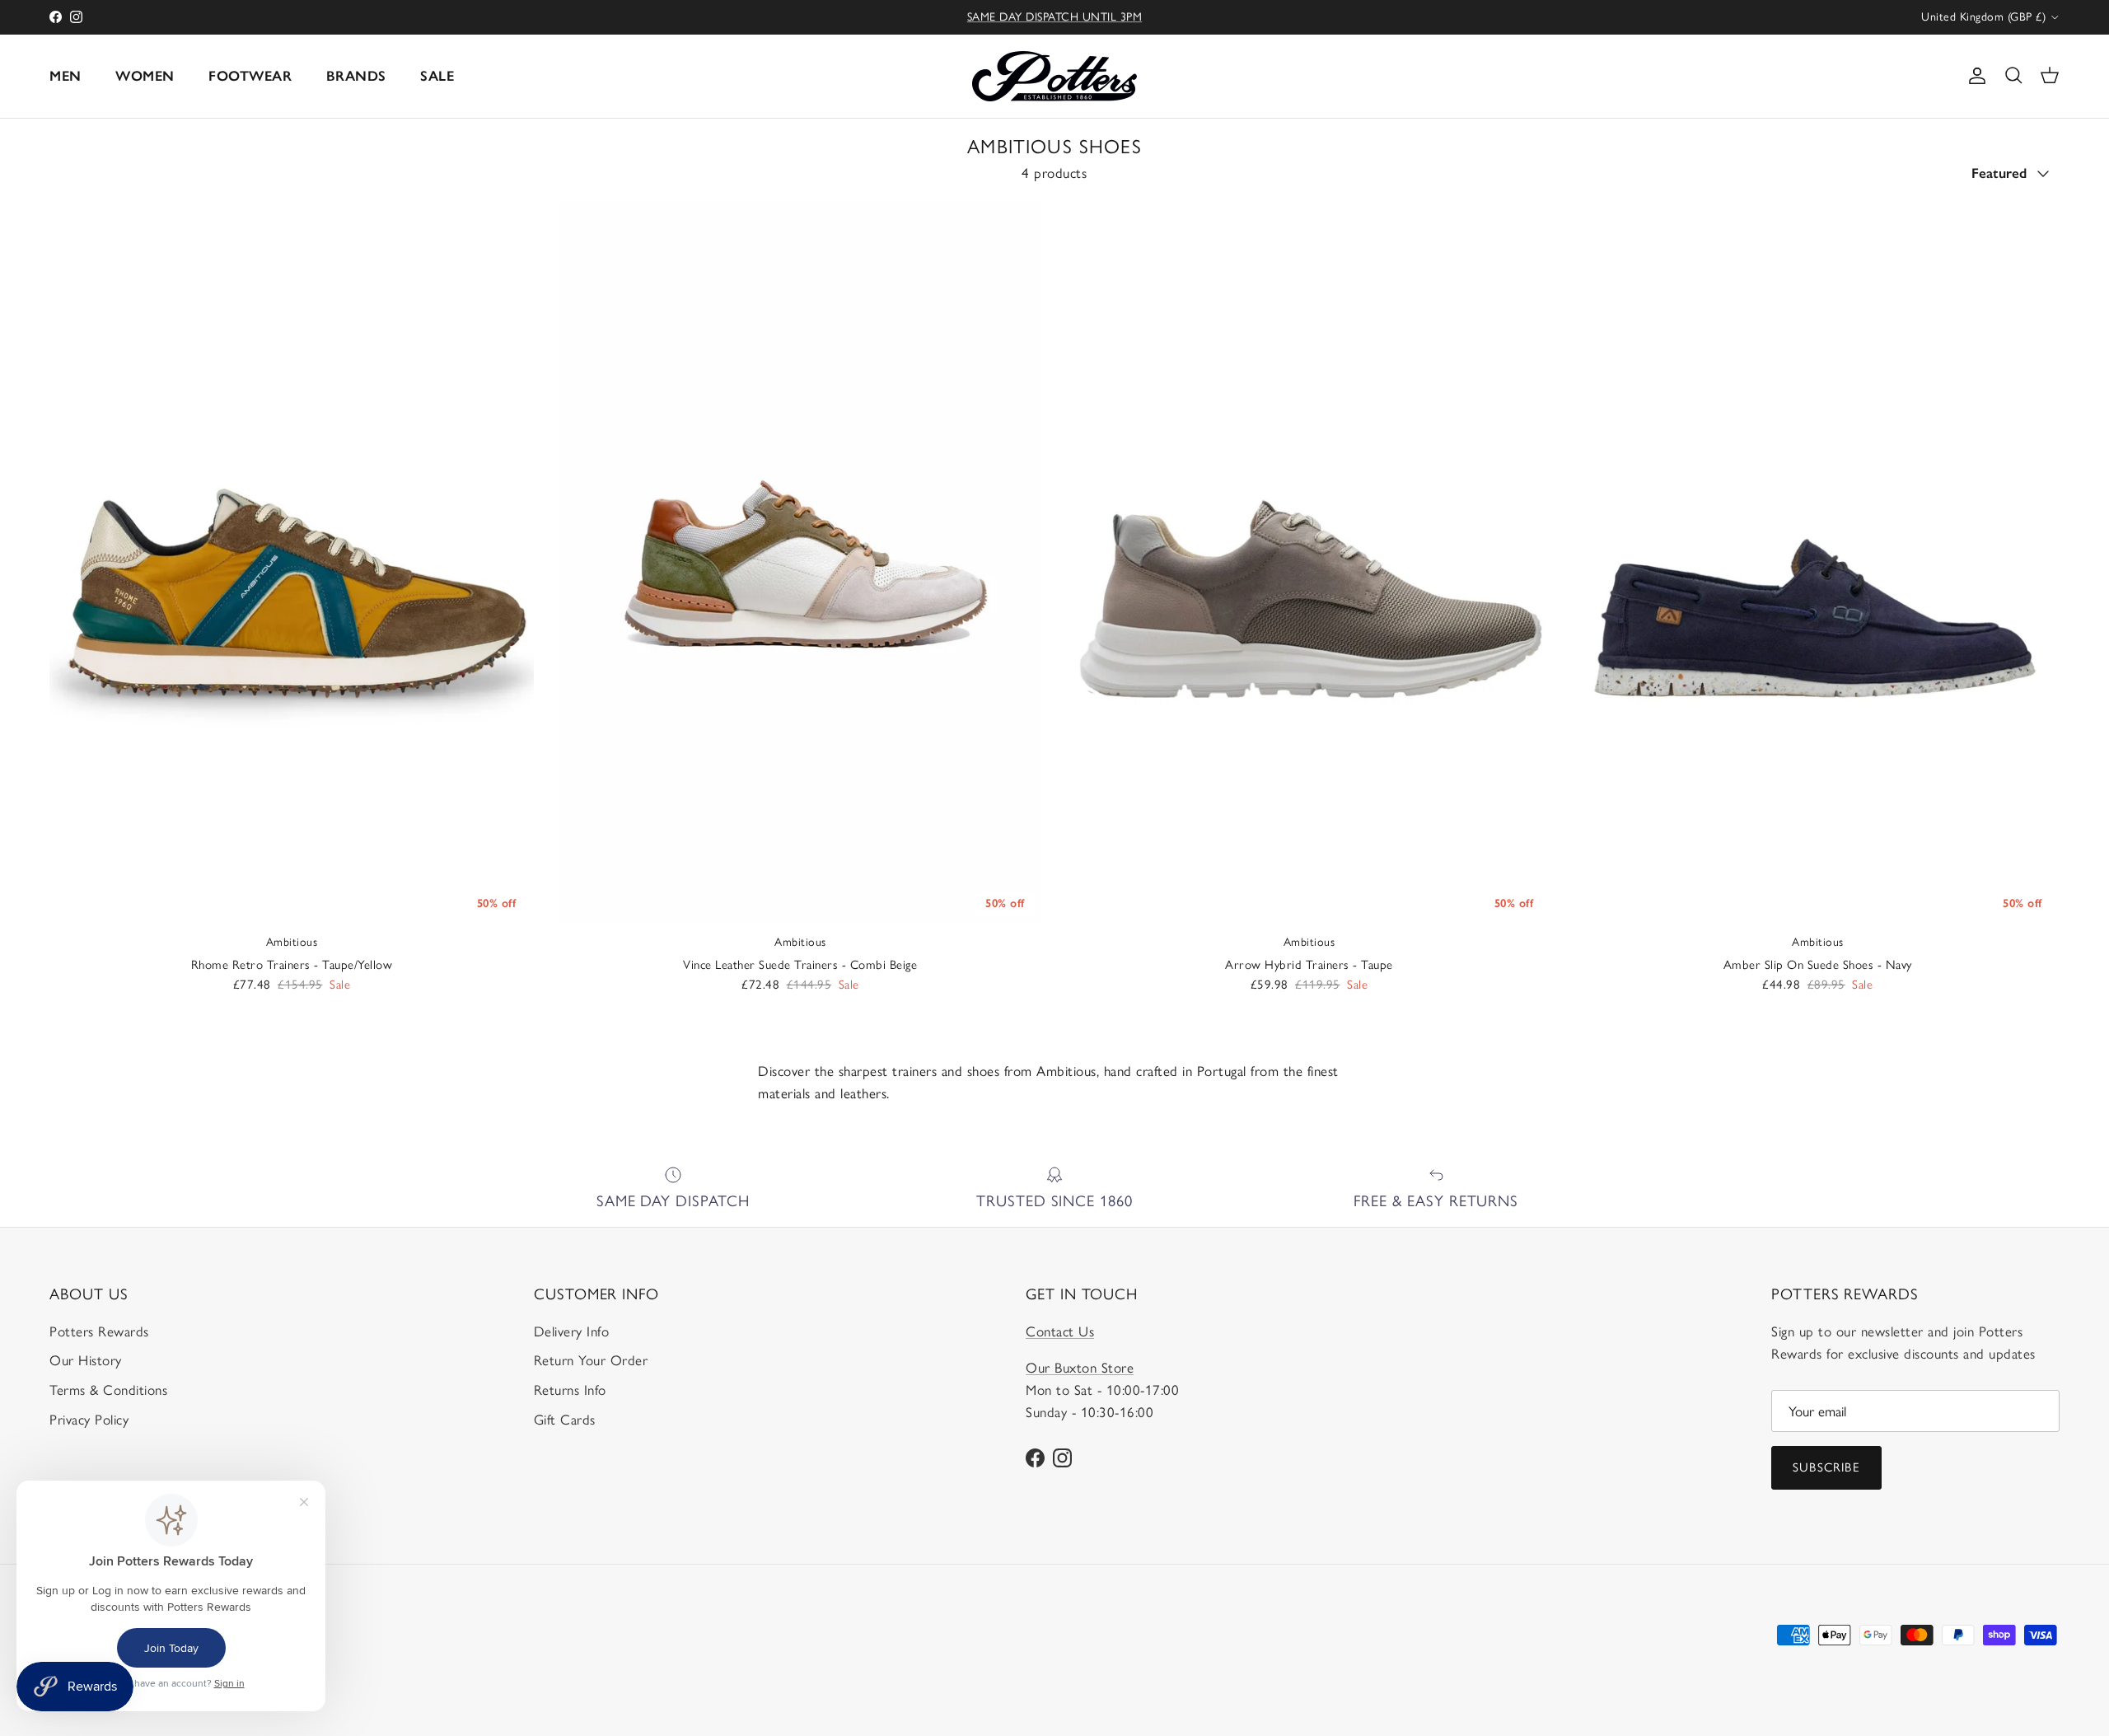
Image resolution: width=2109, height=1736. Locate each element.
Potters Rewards (99, 1331)
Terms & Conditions (108, 1390)
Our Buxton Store (1080, 1368)
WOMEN (145, 76)
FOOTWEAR (250, 76)
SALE (437, 76)
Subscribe (1826, 1467)
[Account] (1974, 76)
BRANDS (356, 76)
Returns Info (570, 1390)
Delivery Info (572, 1331)
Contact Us (1060, 1331)
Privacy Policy (89, 1420)
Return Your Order (591, 1360)
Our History (86, 1360)
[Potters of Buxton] (1054, 76)
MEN (65, 76)
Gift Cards (565, 1420)
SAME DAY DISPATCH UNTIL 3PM (1055, 17)
